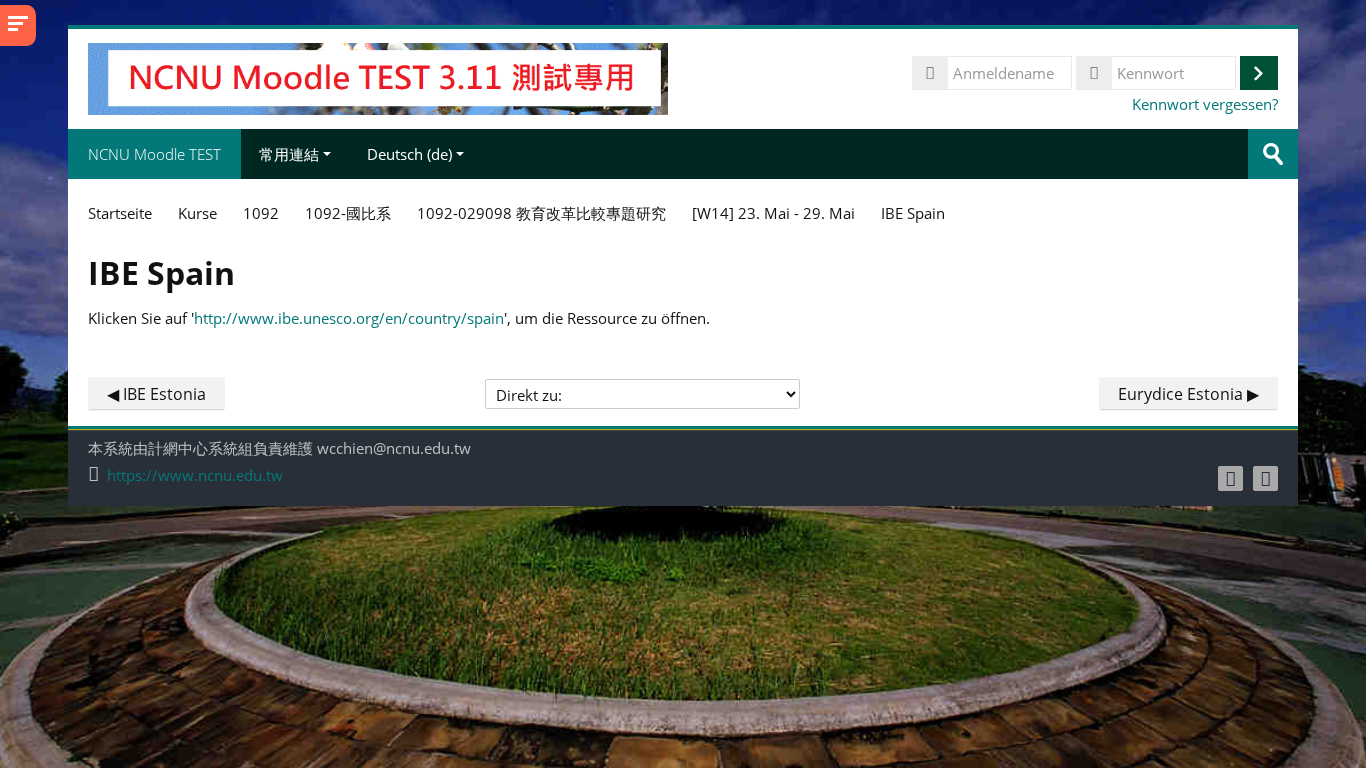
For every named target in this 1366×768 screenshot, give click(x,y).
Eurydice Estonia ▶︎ (1188, 394)
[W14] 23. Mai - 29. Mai (773, 213)
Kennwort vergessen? (1205, 104)
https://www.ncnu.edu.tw (195, 475)
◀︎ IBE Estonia (156, 394)
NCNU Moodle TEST (154, 154)
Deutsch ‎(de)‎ (409, 154)
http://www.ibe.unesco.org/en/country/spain (349, 318)
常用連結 (289, 154)
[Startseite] (377, 77)
